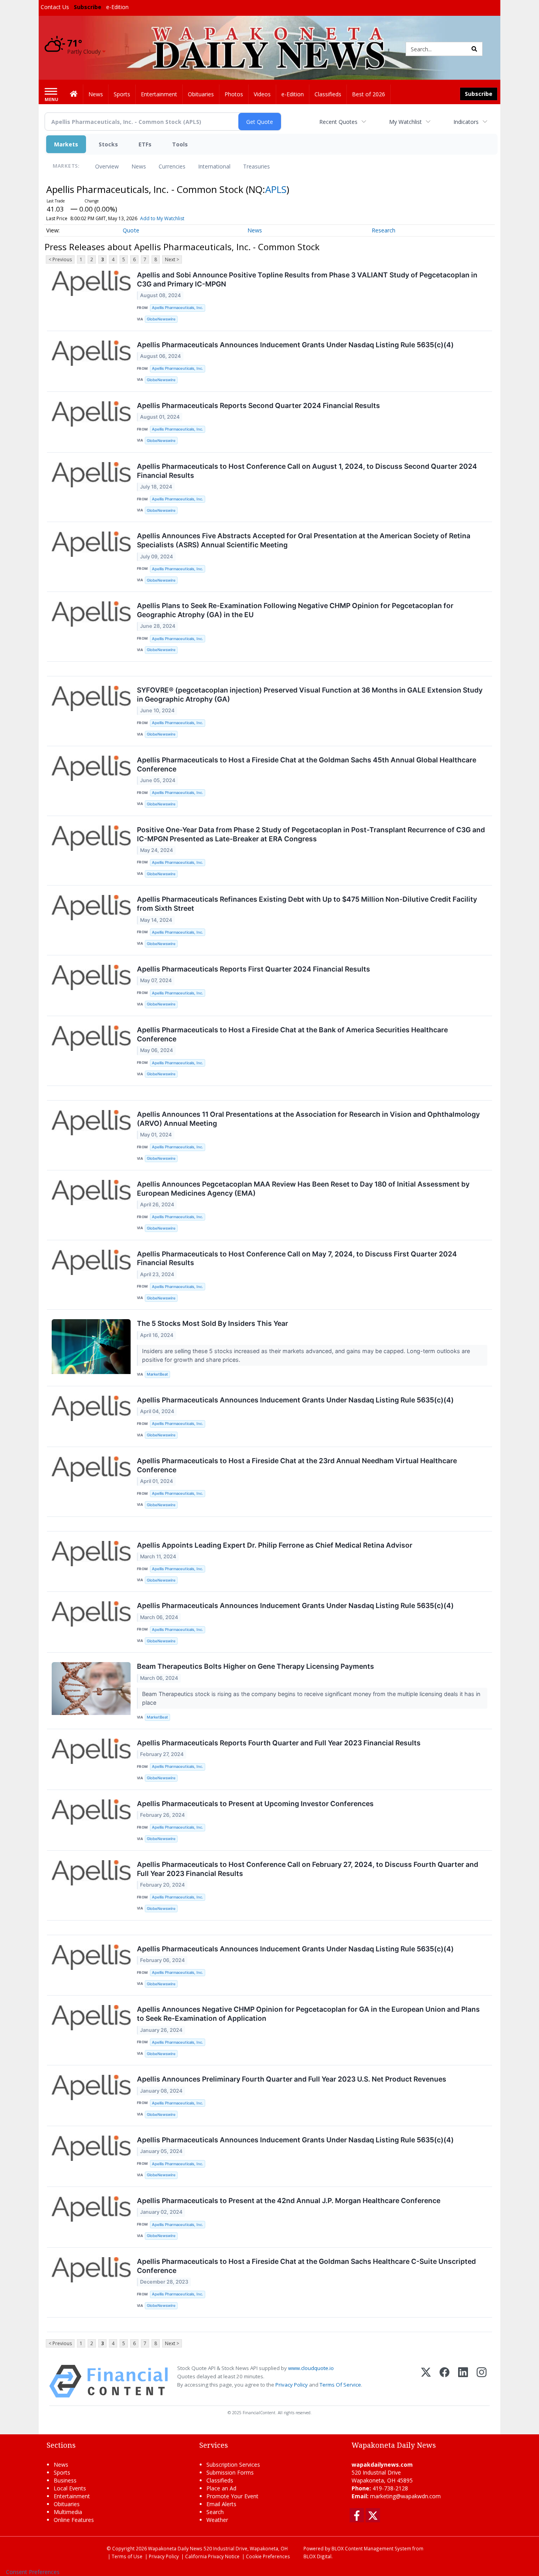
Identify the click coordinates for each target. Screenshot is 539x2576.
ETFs (145, 144)
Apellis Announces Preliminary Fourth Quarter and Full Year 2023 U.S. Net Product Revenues (292, 2079)
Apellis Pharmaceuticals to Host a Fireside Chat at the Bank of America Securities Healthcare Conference (292, 1034)
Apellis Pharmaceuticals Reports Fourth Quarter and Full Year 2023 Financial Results (279, 1743)
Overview (107, 166)
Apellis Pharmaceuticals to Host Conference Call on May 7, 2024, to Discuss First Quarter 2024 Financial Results (297, 1258)
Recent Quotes (338, 122)
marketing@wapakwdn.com (405, 2496)
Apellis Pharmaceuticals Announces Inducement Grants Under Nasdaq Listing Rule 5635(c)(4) (295, 345)
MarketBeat (157, 1374)
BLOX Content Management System (371, 2548)
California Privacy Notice (212, 2556)
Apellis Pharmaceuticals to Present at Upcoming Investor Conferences (255, 1804)
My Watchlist (405, 122)
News (139, 166)
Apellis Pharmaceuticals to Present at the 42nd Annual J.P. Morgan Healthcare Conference (289, 2201)
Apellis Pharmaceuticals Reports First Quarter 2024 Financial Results (254, 969)
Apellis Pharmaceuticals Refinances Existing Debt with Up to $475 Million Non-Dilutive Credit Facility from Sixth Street (307, 904)
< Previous (60, 259)
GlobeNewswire (161, 319)
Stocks (108, 144)
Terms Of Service (340, 2385)
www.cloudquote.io (311, 2368)
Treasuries (256, 166)
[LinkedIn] (463, 2381)
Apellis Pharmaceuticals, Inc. (178, 308)
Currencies (172, 166)
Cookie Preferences (268, 2556)
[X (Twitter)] (426, 2381)
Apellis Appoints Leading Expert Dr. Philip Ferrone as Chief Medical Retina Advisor (275, 1545)
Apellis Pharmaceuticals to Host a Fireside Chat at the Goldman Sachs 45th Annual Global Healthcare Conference (307, 764)
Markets (66, 144)
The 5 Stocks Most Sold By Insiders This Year (212, 1323)
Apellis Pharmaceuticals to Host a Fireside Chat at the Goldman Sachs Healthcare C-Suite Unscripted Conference (306, 2266)
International (214, 166)
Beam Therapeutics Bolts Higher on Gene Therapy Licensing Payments (255, 1666)
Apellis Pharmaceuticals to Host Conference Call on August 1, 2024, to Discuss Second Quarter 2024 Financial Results (307, 471)
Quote (131, 230)
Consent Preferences (33, 2572)
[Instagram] (482, 2381)
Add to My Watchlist (162, 218)
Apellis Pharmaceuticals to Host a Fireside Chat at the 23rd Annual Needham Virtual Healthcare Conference (297, 1465)
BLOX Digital (317, 2556)
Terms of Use (127, 2556)
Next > (172, 259)
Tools (180, 144)
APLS (276, 189)
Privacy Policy (292, 2385)
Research (384, 230)
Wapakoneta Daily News (175, 2548)
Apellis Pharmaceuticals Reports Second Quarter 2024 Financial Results (258, 405)
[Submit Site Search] (474, 49)
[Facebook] (444, 2381)
